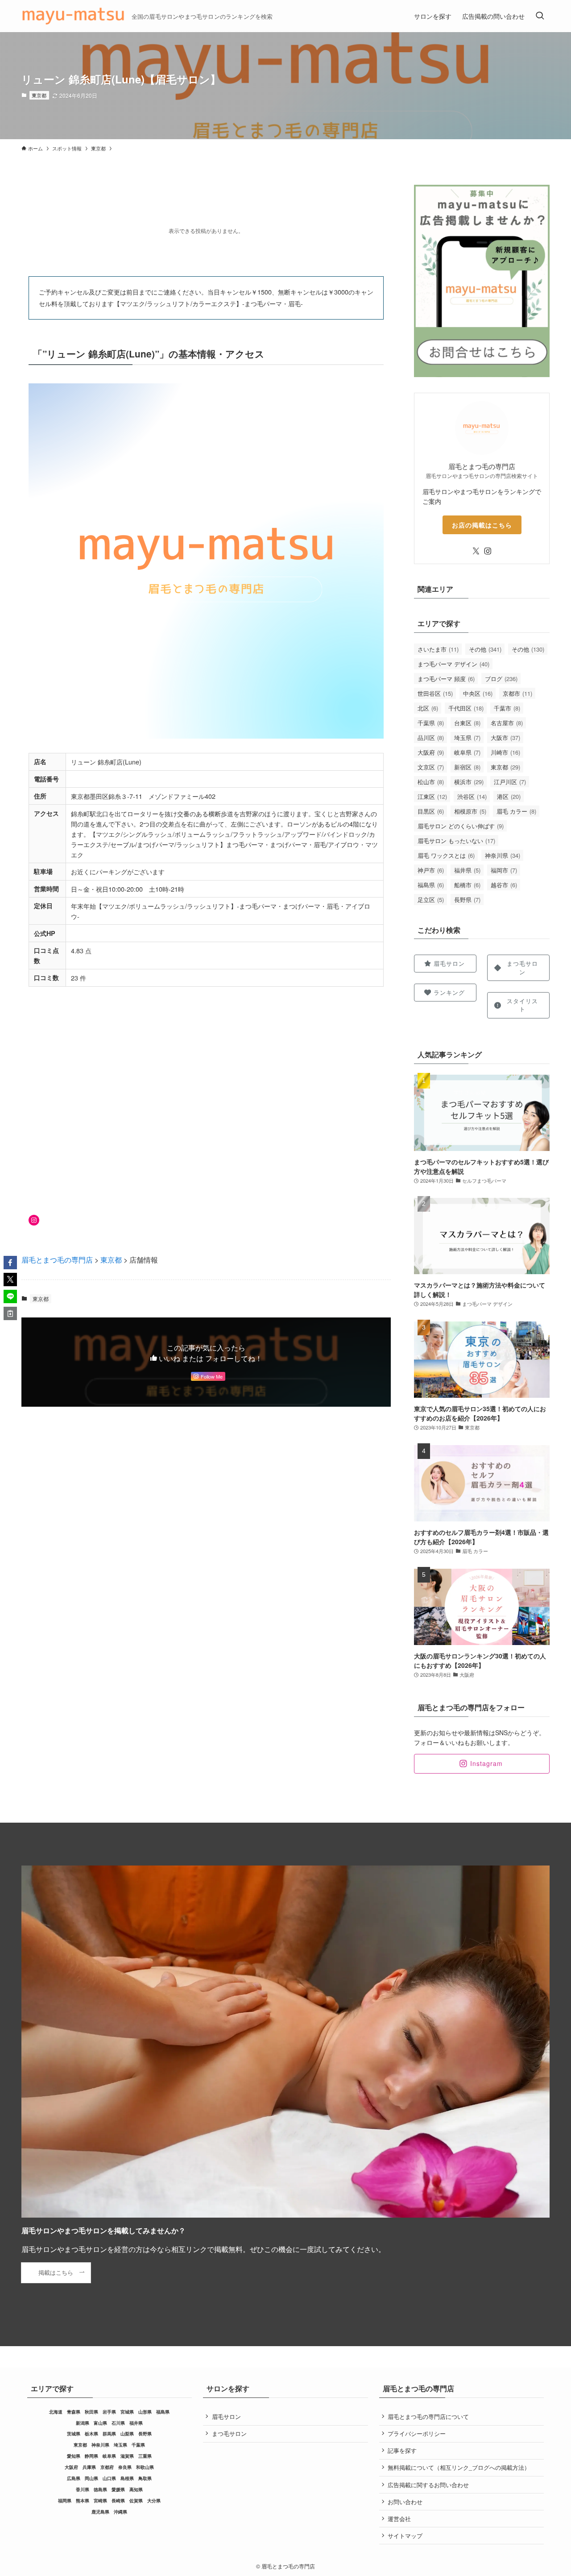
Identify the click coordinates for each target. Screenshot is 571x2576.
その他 (485, 649)
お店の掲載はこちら (482, 525)
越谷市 (504, 885)
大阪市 (505, 737)
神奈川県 (503, 855)
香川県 (83, 2489)
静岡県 (91, 2456)
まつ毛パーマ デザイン (453, 664)
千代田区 (466, 708)
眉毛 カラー (516, 811)
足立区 (431, 900)
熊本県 (83, 2501)
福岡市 (504, 870)
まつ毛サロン (229, 2433)
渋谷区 (472, 796)
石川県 (118, 2423)
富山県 (100, 2423)
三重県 (145, 2456)
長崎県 (118, 2501)
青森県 (74, 2412)
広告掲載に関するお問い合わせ (428, 2485)
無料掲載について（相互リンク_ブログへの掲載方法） (459, 2467)
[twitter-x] (476, 551)
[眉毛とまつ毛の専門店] (73, 16)
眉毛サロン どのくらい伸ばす (461, 826)
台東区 (467, 723)
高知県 (136, 2489)
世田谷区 (435, 693)
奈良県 (125, 2467)
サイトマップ (405, 2536)
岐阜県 (467, 752)
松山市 (431, 782)
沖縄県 (120, 2512)
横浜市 (469, 782)
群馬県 (109, 2434)
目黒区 (431, 811)
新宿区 (467, 767)
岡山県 (91, 2478)
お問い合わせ (405, 2502)
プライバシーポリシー (417, 2433)
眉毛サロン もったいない (456, 841)
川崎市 (505, 752)
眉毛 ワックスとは (446, 855)
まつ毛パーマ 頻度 (446, 679)
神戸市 (431, 870)
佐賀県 (136, 2501)
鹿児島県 (100, 2512)
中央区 (478, 693)
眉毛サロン (226, 2416)
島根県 (127, 2478)
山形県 (145, 2412)
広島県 (74, 2478)
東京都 (39, 95)
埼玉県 (467, 737)
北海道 (56, 2412)
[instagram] (488, 551)
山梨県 (127, 2434)
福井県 (467, 870)
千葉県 (431, 723)
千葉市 (507, 708)
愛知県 (74, 2456)
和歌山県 (145, 2467)
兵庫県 (89, 2467)
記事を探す (402, 2450)
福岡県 (65, 2501)
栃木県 (91, 2434)
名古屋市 (507, 723)
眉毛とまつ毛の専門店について (428, 2416)
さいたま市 (438, 649)
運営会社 (399, 2519)
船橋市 (467, 885)
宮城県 (127, 2412)
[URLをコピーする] (10, 1313)
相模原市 (470, 811)
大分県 (154, 2501)
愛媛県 (118, 2489)
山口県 (109, 2478)
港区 (509, 796)
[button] (10, 1263)
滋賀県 (127, 2456)
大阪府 (431, 752)
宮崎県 (100, 2501)
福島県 (431, 885)
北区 (428, 708)
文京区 (431, 767)
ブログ (501, 679)
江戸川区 (510, 782)
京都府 (107, 2467)
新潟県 (83, 2423)
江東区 (432, 796)
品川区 (431, 737)
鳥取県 (145, 2478)
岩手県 (109, 2412)
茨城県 (74, 2434)
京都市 (517, 693)
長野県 (467, 900)
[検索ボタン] (540, 16)
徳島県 (100, 2489)
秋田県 (91, 2412)
